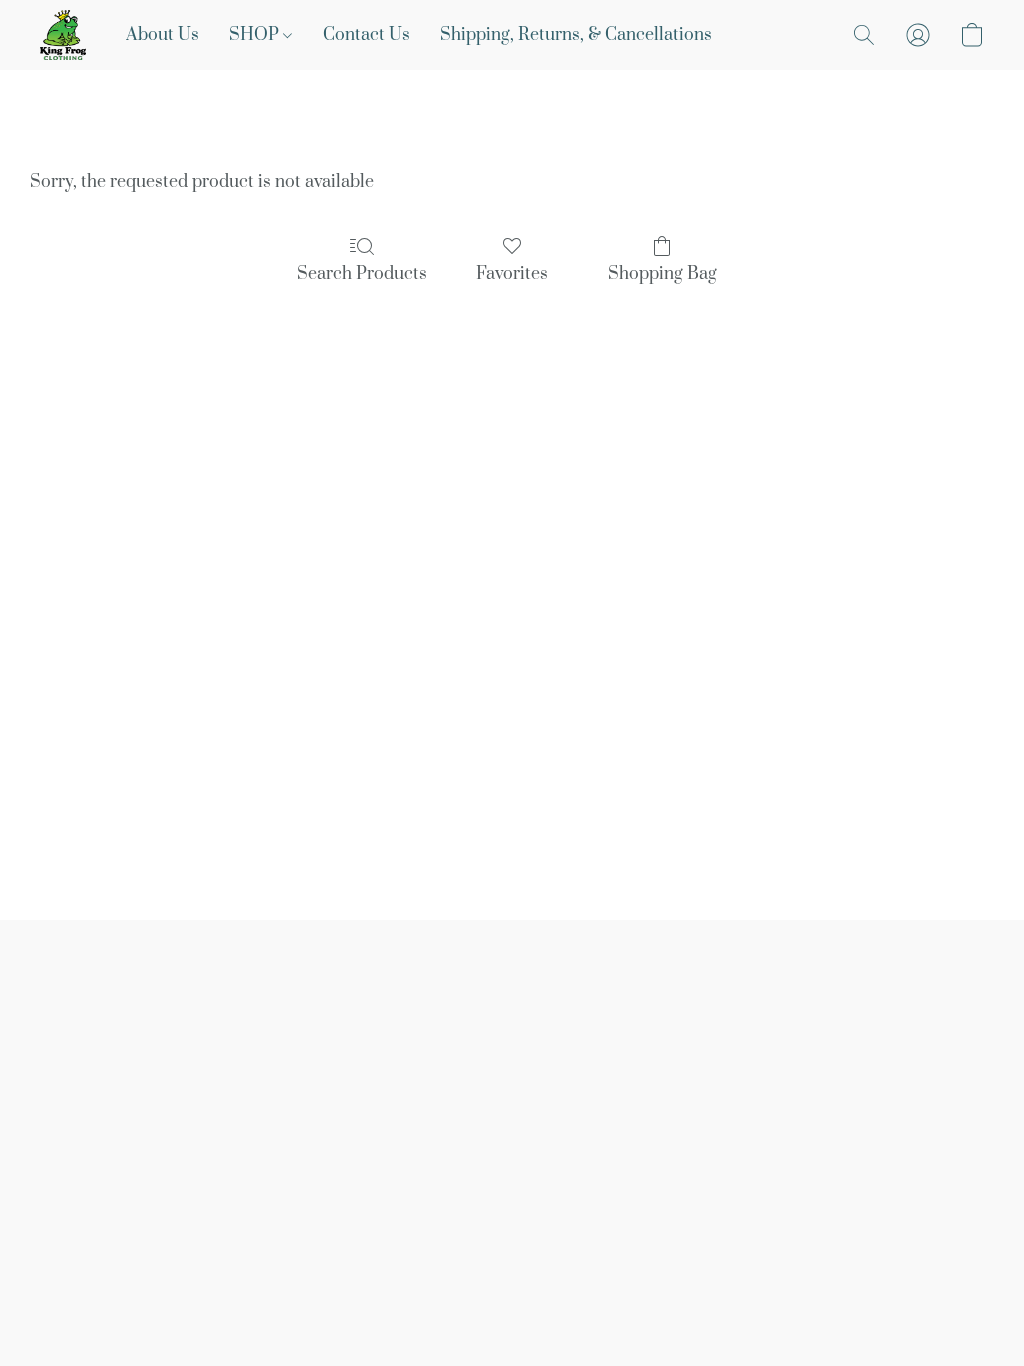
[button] (63, 35)
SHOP (256, 35)
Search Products (362, 274)
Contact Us (366, 35)
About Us (162, 35)
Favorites (512, 274)
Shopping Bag (662, 274)
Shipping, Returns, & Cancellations (576, 35)
